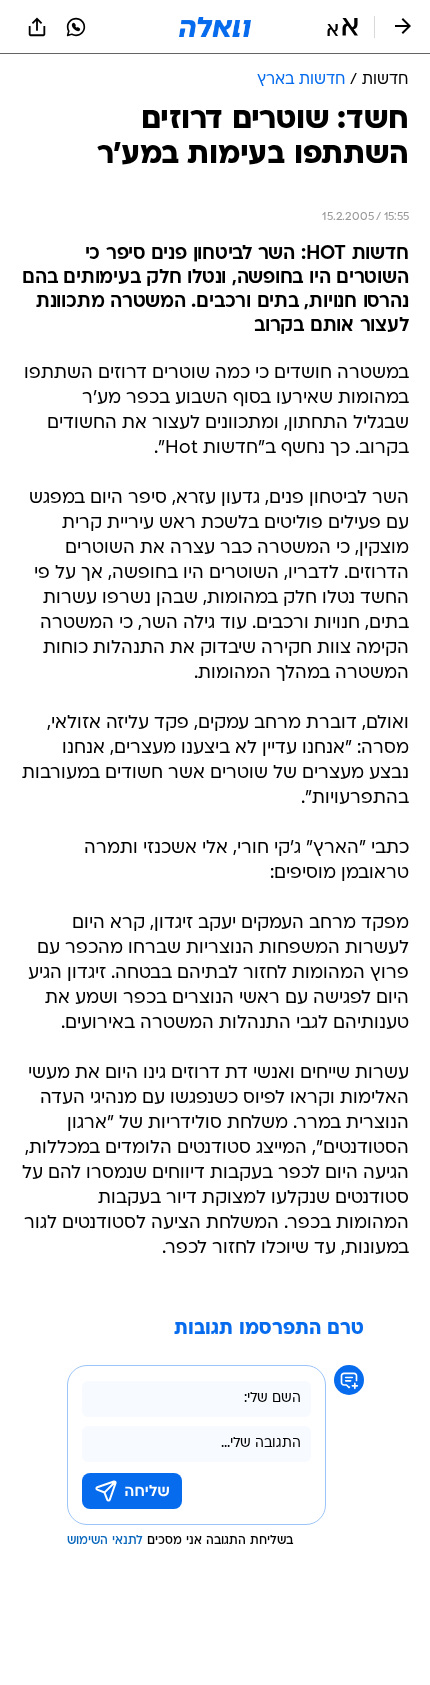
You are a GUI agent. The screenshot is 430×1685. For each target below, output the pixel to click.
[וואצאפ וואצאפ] (76, 27)
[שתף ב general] (37, 27)
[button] (342, 27)
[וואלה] (215, 27)
